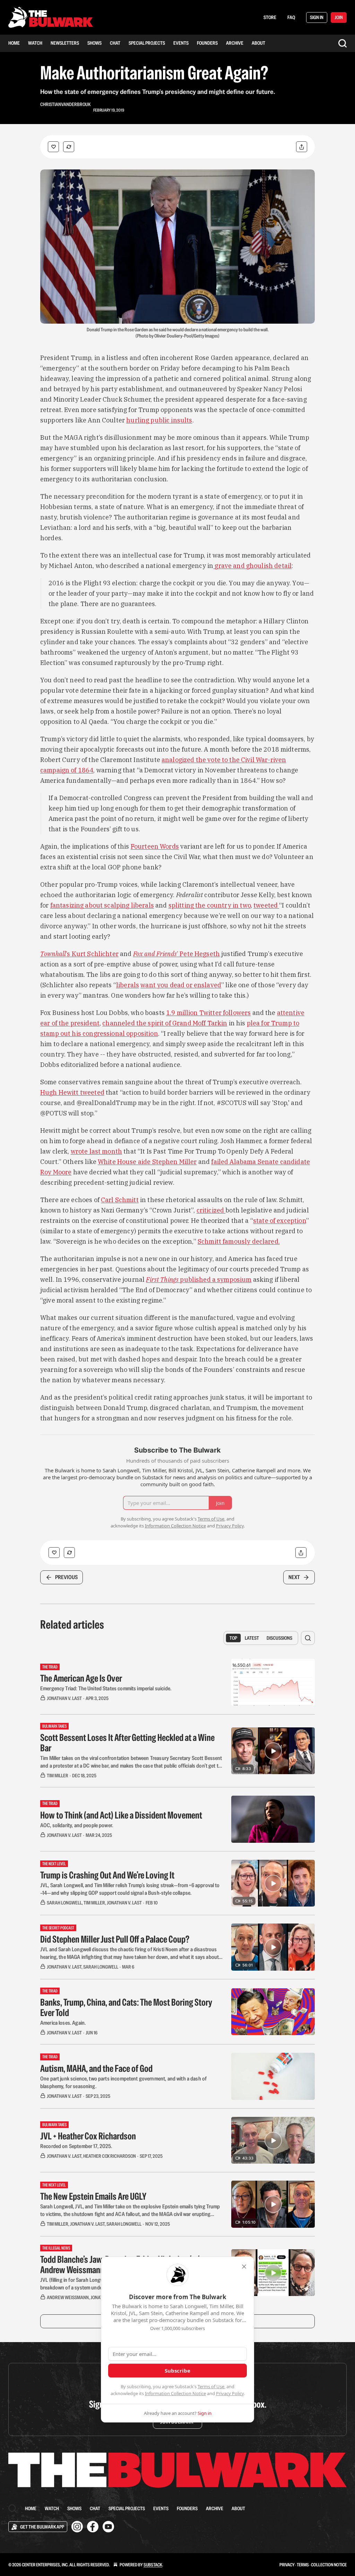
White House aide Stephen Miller (147, 1162)
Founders (207, 43)
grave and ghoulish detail (252, 566)
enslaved (207, 985)
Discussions (279, 1638)
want (149, 985)
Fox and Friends (155, 954)
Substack (153, 2565)
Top (233, 1638)
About (258, 43)
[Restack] (69, 147)
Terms (303, 2565)
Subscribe (177, 2371)
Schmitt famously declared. (239, 1241)
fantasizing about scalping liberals (102, 905)
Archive (235, 43)
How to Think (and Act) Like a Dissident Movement (121, 1815)
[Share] (302, 147)
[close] (244, 2267)
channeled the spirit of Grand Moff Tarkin (165, 1023)
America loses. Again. (63, 2023)
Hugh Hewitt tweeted (72, 1092)
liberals (128, 985)
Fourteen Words (155, 846)
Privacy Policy (230, 2393)
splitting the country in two (210, 905)
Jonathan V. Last (64, 1698)
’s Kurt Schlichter (92, 954)
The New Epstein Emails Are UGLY (93, 2196)
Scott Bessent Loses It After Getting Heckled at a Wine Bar (127, 1743)
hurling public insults (159, 420)
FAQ (291, 17)
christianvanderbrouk (65, 104)
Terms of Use (211, 2386)
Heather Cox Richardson (110, 2156)
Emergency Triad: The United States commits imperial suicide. (106, 1688)
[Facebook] (93, 2527)
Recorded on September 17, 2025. (76, 2146)
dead (178, 985)
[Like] (53, 147)
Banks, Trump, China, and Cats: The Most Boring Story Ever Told (126, 2007)
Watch (35, 43)
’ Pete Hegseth (198, 954)
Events (181, 43)
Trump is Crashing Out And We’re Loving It (107, 1875)
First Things (163, 1280)
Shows (94, 43)
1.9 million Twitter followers (208, 1013)
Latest (252, 1638)
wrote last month (96, 1151)
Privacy (287, 2565)
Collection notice (329, 2565)
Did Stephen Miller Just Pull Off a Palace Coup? (115, 1939)
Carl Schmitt (120, 1200)
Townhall (53, 954)
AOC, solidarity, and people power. (77, 1825)
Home (14, 43)
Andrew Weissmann (68, 2297)
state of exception (280, 1221)
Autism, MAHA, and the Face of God (96, 2068)
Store (270, 17)
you (163, 985)
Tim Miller (58, 1776)
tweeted (266, 905)
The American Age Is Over (81, 1678)
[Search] (343, 43)
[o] (273, 1751)
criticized (211, 1210)
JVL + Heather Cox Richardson (88, 2136)
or (190, 985)
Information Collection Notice (175, 2393)
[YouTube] (108, 2527)
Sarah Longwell (64, 1903)
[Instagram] (77, 2527)
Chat (115, 43)
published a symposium (216, 1280)
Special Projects (147, 43)
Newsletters (65, 43)
